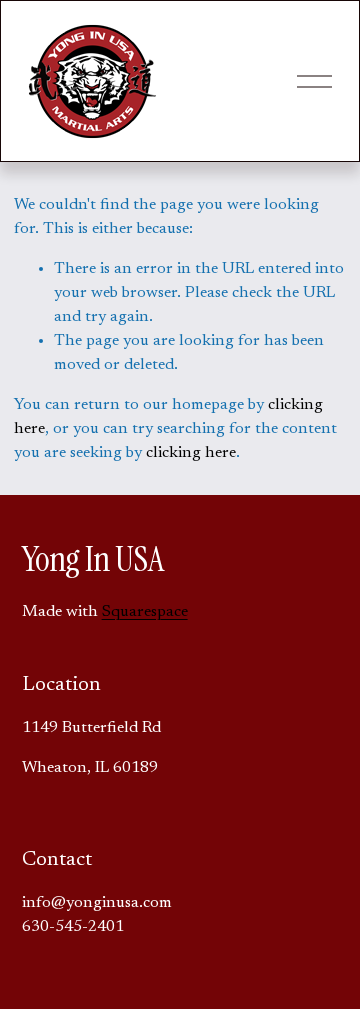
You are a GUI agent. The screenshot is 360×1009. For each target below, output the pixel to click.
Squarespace (145, 612)
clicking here (191, 453)
